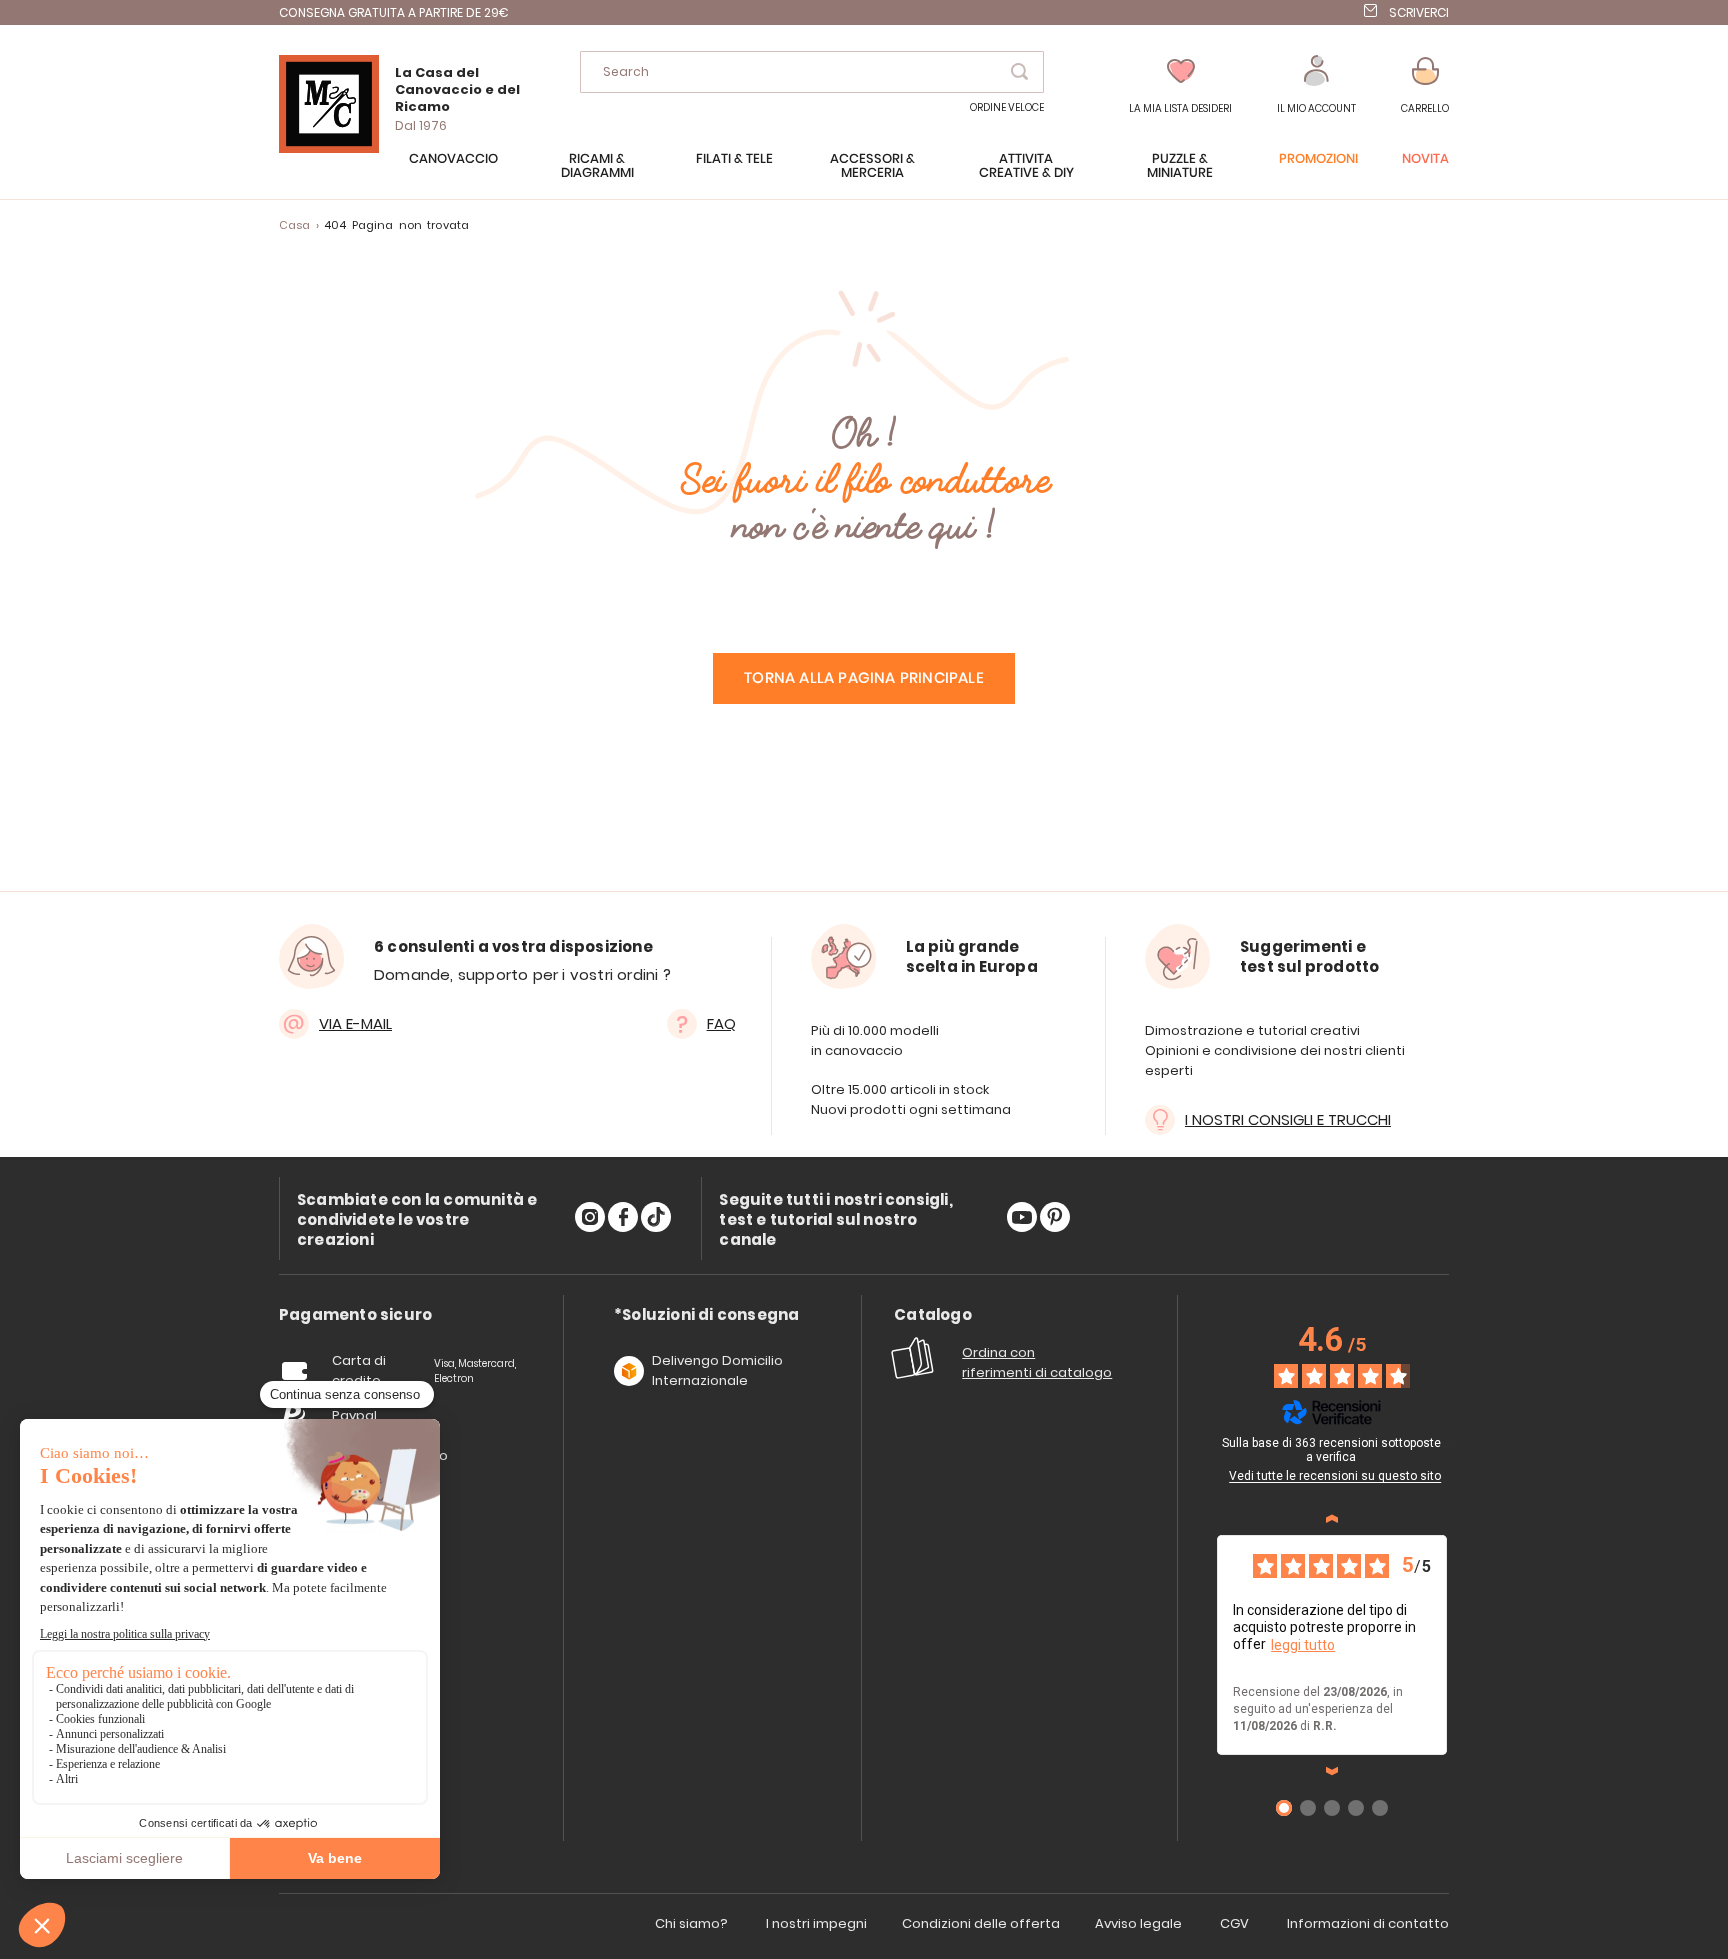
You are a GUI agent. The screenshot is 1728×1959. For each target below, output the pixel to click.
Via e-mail (355, 1023)
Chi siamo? (691, 1923)
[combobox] (812, 72)
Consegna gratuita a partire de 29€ (394, 12)
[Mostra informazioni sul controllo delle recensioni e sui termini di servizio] (1450, 1446)
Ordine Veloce (1007, 107)
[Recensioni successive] (1332, 1771)
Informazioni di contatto (1368, 1923)
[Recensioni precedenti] (1332, 1519)
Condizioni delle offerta (981, 1923)
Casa (295, 225)
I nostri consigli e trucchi (1288, 1119)
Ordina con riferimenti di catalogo (1037, 1362)
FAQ (721, 1023)
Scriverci (1419, 12)
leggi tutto (1303, 1645)
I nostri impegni (816, 1923)
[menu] (864, 176)
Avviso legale (1138, 1923)
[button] (1316, 85)
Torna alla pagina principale (864, 678)
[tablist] (355, 1315)
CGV (1234, 1923)
